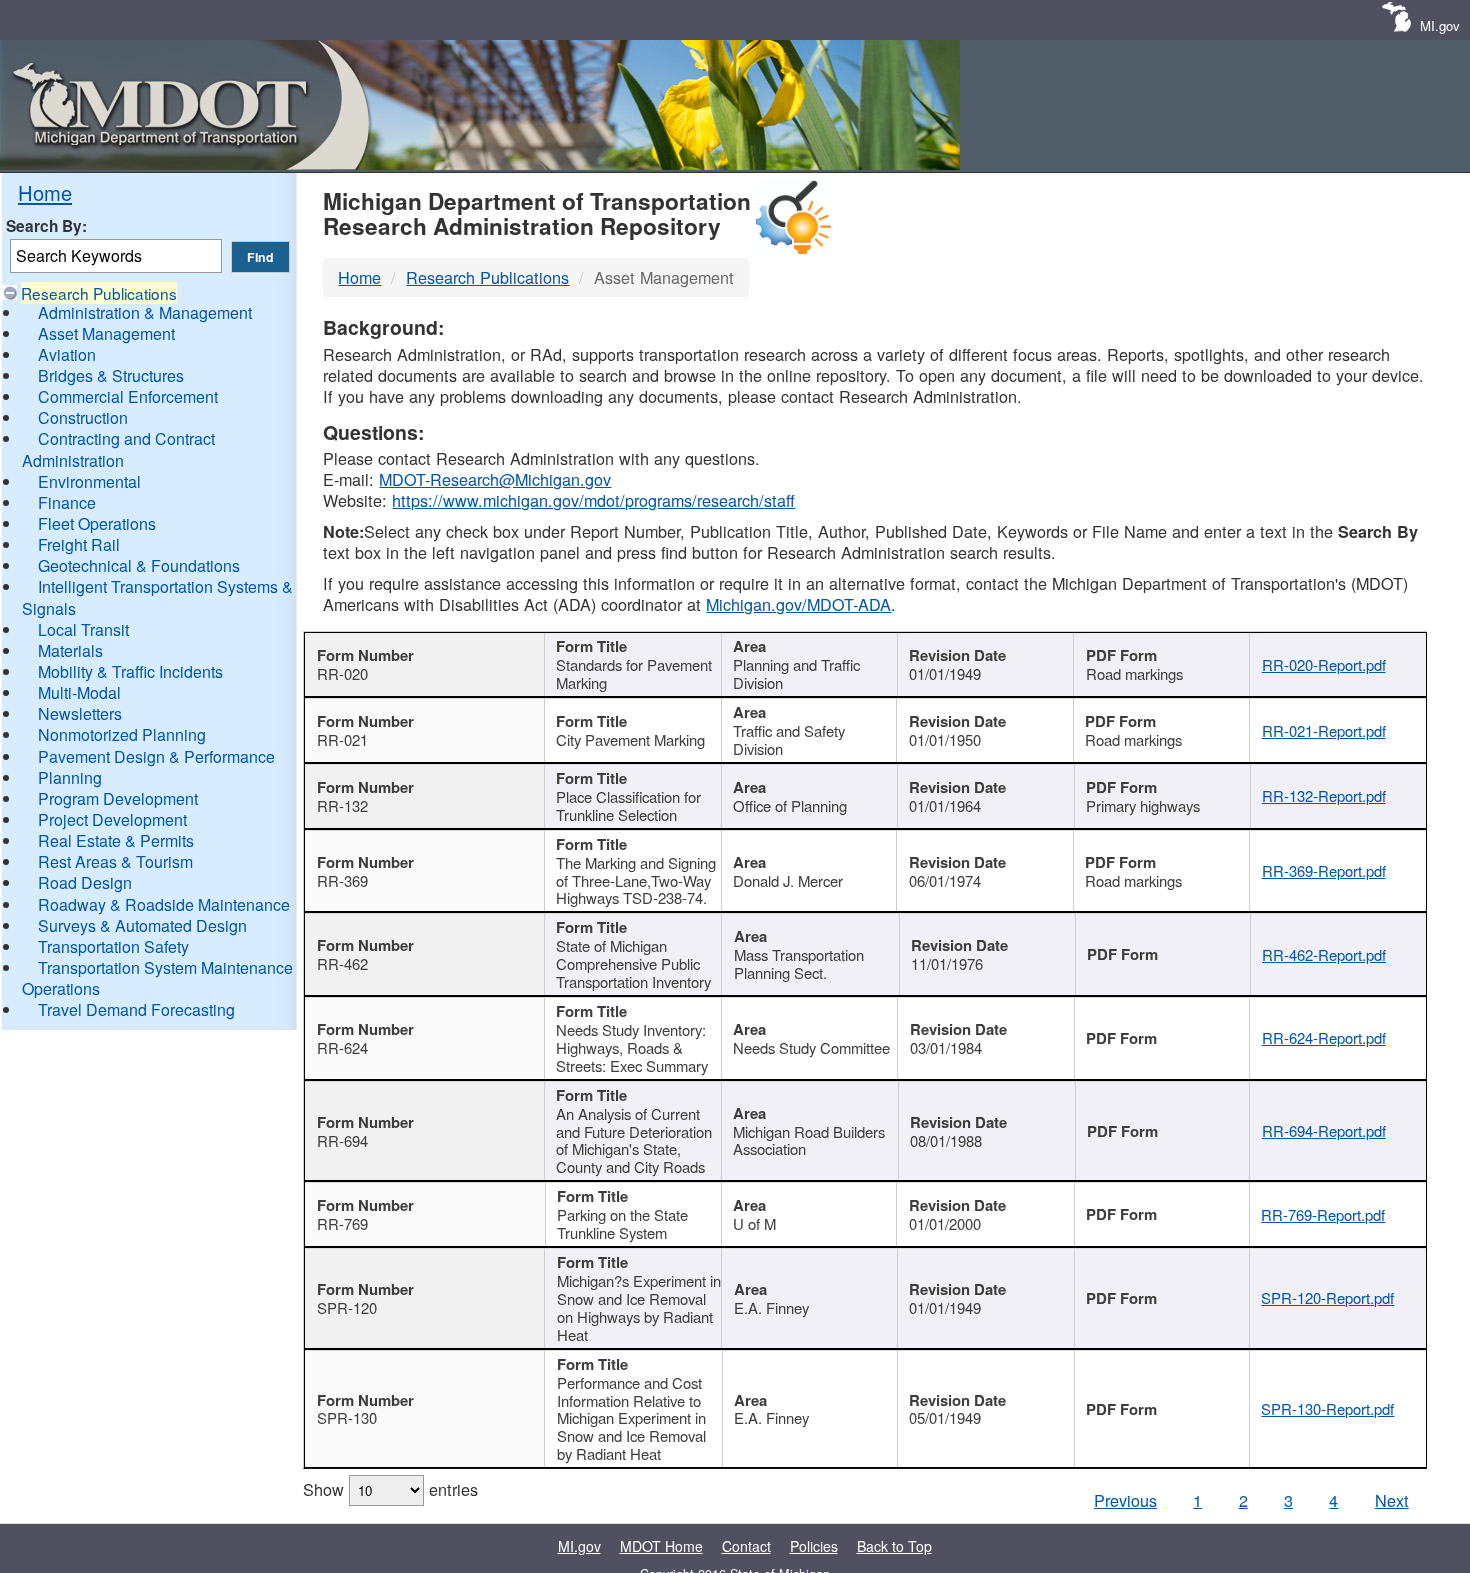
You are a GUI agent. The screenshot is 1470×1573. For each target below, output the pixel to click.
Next (1392, 1500)
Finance (67, 502)
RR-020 (342, 673)
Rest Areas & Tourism (115, 861)
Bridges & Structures (111, 375)
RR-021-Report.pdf (1324, 730)
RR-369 (342, 880)
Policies (814, 1546)
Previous (1125, 1500)
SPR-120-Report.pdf (1327, 1297)
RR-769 (342, 1223)
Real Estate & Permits (116, 840)
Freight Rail (79, 544)
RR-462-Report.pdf (1324, 954)
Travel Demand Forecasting (136, 1009)
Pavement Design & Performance (156, 756)
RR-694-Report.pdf (1324, 1130)
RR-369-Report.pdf (1324, 870)
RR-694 (342, 1140)
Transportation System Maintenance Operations (157, 978)
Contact (746, 1546)
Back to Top (894, 1546)
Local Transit (83, 629)
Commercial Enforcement (128, 396)
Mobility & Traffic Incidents (130, 671)
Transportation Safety (113, 946)
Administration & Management (145, 312)
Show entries (390, 1489)
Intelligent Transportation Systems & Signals (157, 597)
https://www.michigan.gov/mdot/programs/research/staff (593, 500)
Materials (70, 650)
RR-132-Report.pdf (1324, 795)
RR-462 (342, 963)
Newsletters (80, 713)
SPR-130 (347, 1417)
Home (45, 192)
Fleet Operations (97, 523)
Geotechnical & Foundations (139, 565)
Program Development (118, 798)
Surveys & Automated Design (142, 925)
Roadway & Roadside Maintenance (164, 904)
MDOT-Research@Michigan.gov (495, 479)
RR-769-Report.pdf (1323, 1214)
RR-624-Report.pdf (1324, 1037)
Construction (83, 417)
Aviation (67, 354)
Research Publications (99, 293)
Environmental (89, 481)
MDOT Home (661, 1546)
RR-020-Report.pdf (1324, 664)
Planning (70, 777)
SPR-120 (347, 1307)
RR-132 (342, 805)
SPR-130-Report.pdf (1327, 1408)
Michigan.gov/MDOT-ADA (798, 604)
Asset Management (106, 333)
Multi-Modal (79, 692)
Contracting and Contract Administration (118, 449)
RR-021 (342, 739)
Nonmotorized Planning (122, 734)
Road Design (85, 882)
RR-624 (342, 1047)
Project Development (112, 819)
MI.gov (1440, 25)
